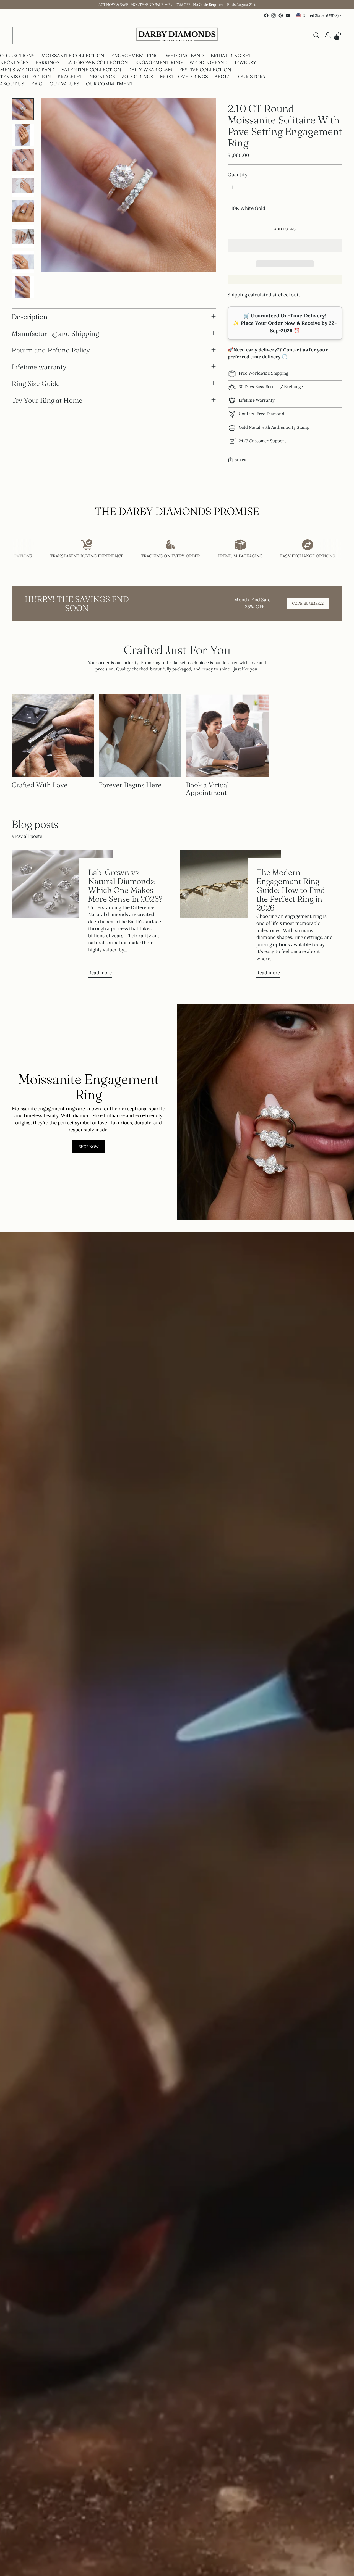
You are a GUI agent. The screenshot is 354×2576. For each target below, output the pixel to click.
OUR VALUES (65, 84)
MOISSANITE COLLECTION (73, 56)
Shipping (237, 295)
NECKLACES (14, 62)
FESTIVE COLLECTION (205, 70)
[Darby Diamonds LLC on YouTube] (288, 15)
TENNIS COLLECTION (25, 77)
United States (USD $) (321, 16)
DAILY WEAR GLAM (150, 70)
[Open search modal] (316, 35)
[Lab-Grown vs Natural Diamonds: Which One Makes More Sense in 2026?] (62, 916)
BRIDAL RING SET (231, 56)
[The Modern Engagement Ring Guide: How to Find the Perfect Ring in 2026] (231, 916)
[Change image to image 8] (23, 287)
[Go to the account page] (328, 35)
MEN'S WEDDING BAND (27, 70)
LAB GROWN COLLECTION (97, 62)
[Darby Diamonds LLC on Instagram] (274, 15)
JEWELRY (245, 62)
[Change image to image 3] (23, 160)
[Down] (23, 294)
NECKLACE (102, 77)
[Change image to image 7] (23, 262)
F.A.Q (37, 84)
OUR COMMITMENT (110, 84)
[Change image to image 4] (23, 186)
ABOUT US (12, 84)
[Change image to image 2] (23, 135)
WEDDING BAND (185, 56)
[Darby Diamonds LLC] (177, 35)
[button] (285, 246)
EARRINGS (47, 62)
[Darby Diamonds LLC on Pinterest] (281, 15)
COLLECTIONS (17, 56)
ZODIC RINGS (137, 77)
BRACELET (70, 77)
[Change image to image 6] (23, 236)
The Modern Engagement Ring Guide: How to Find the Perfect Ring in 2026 (291, 890)
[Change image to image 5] (23, 211)
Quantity (238, 175)
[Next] (17, 35)
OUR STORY (252, 77)
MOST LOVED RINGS (184, 77)
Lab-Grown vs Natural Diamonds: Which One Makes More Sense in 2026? (125, 885)
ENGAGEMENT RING (135, 56)
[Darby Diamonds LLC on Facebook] (266, 15)
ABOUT (223, 77)
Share (240, 460)
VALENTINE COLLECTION (91, 70)
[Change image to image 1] (23, 109)
